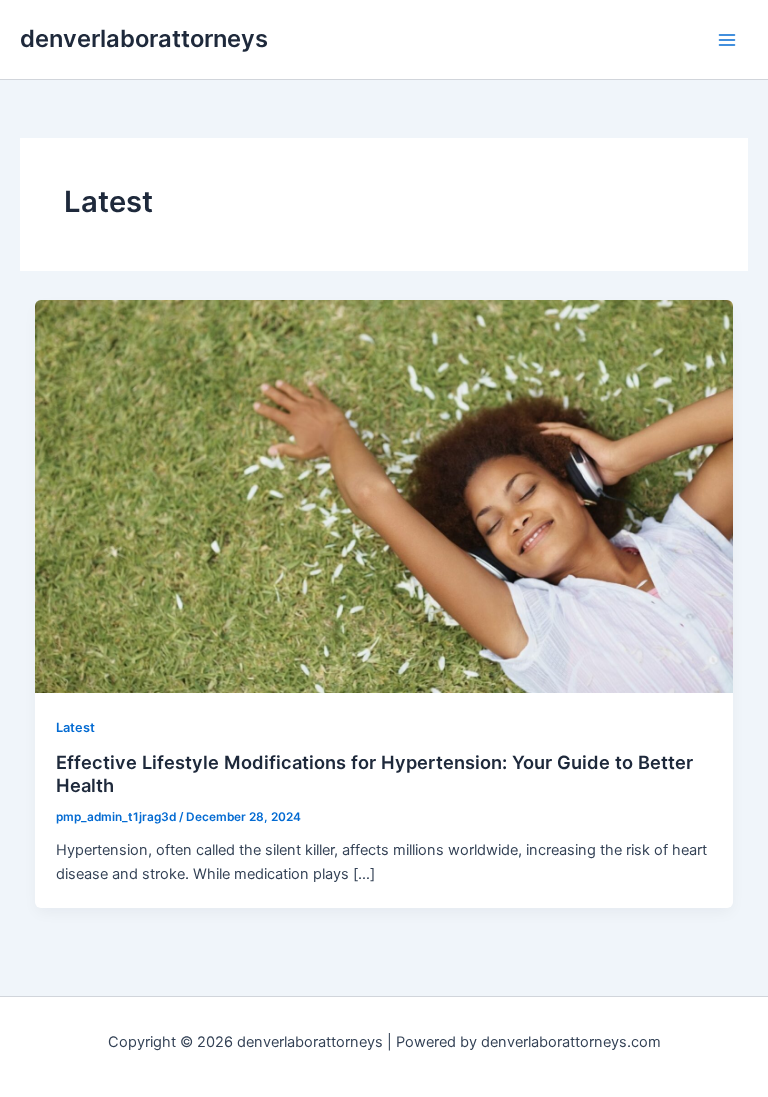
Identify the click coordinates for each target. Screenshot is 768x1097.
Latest (75, 727)
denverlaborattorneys (144, 38)
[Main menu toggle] (727, 40)
